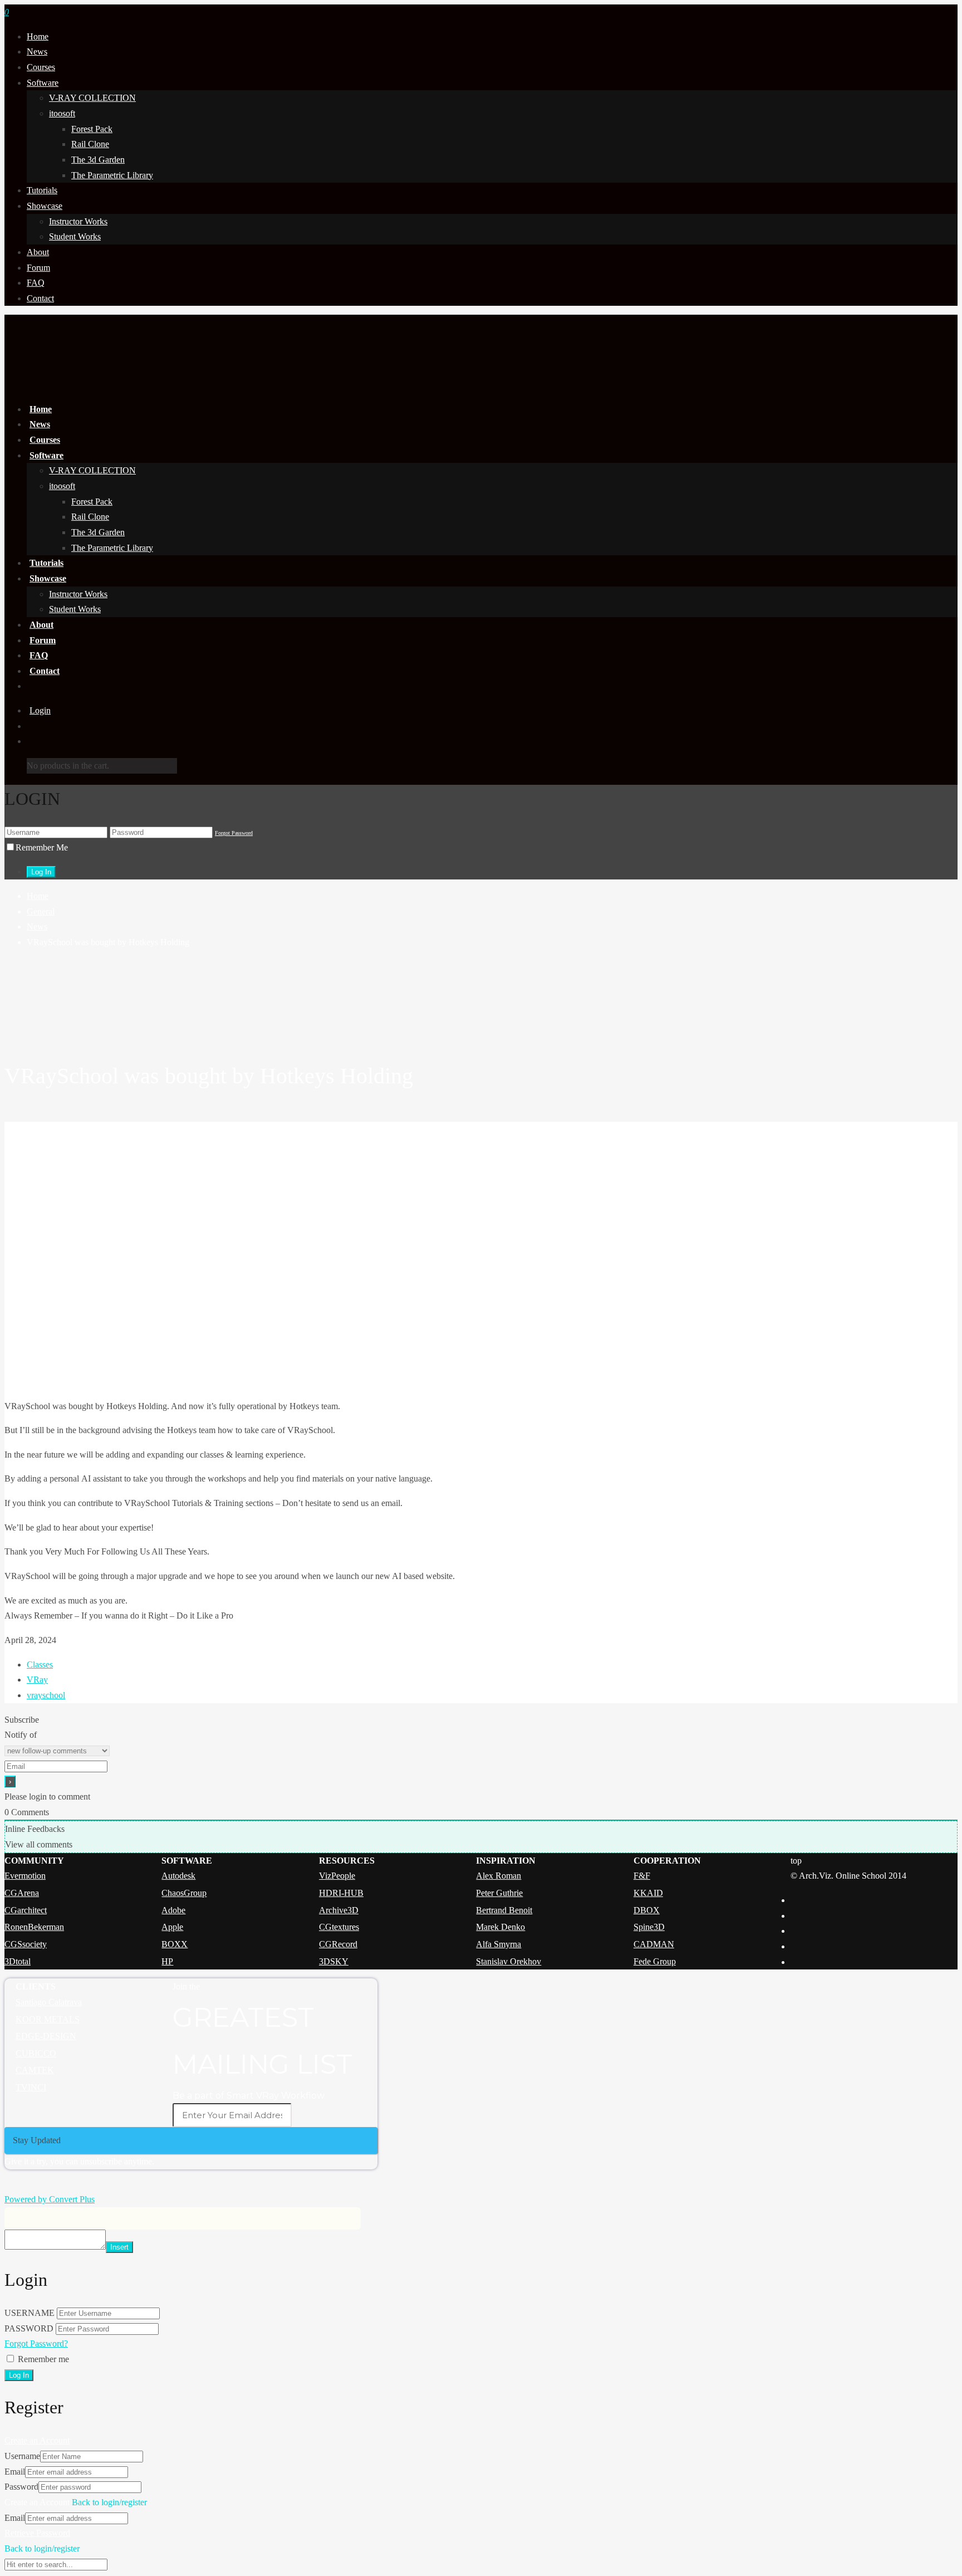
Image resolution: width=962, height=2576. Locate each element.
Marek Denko (500, 1927)
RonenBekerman (34, 1927)
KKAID (648, 1893)
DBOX (647, 1910)
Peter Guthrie (499, 1893)
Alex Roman (499, 1876)
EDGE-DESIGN (46, 2036)
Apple (172, 1927)
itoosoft (62, 113)
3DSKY (334, 1961)
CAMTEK (35, 2070)
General (41, 911)
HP (167, 1961)
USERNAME (30, 2313)
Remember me (43, 2359)
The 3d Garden (98, 160)
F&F (642, 1876)
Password (21, 2487)
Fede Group (655, 1961)
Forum (38, 268)
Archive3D (339, 1910)
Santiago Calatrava (49, 2002)
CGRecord (338, 1944)
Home (38, 36)
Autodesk (178, 1876)
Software (43, 83)
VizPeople (337, 1876)
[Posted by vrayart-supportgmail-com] (481, 1003)
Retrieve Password (37, 2533)
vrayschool (46, 1695)
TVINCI (31, 2087)
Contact (40, 298)
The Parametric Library (112, 175)
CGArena (22, 1893)
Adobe (173, 1910)
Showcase (45, 206)
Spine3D (649, 1927)
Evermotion (25, 1876)
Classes (40, 1665)
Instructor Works (78, 221)
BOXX (175, 1944)
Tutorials (42, 190)
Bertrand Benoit (504, 1910)
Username (22, 2456)
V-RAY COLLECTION (92, 98)
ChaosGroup (184, 1893)
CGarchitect (26, 1910)
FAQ (36, 283)
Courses (41, 67)
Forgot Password (234, 833)
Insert (119, 2247)
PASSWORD (29, 2328)
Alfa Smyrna (499, 1944)
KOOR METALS (48, 2019)
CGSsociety (26, 1944)
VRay (37, 1680)
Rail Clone (90, 144)
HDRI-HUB (341, 1893)
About (38, 252)
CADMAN (654, 1944)
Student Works (75, 236)
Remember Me (42, 847)
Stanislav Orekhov (509, 1961)
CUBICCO (36, 2053)
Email (15, 2472)
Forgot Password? (36, 2343)
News (37, 52)
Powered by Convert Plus (50, 2199)
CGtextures (339, 1927)
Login (40, 710)
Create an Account (37, 2440)
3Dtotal (18, 1961)
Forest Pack (92, 129)
